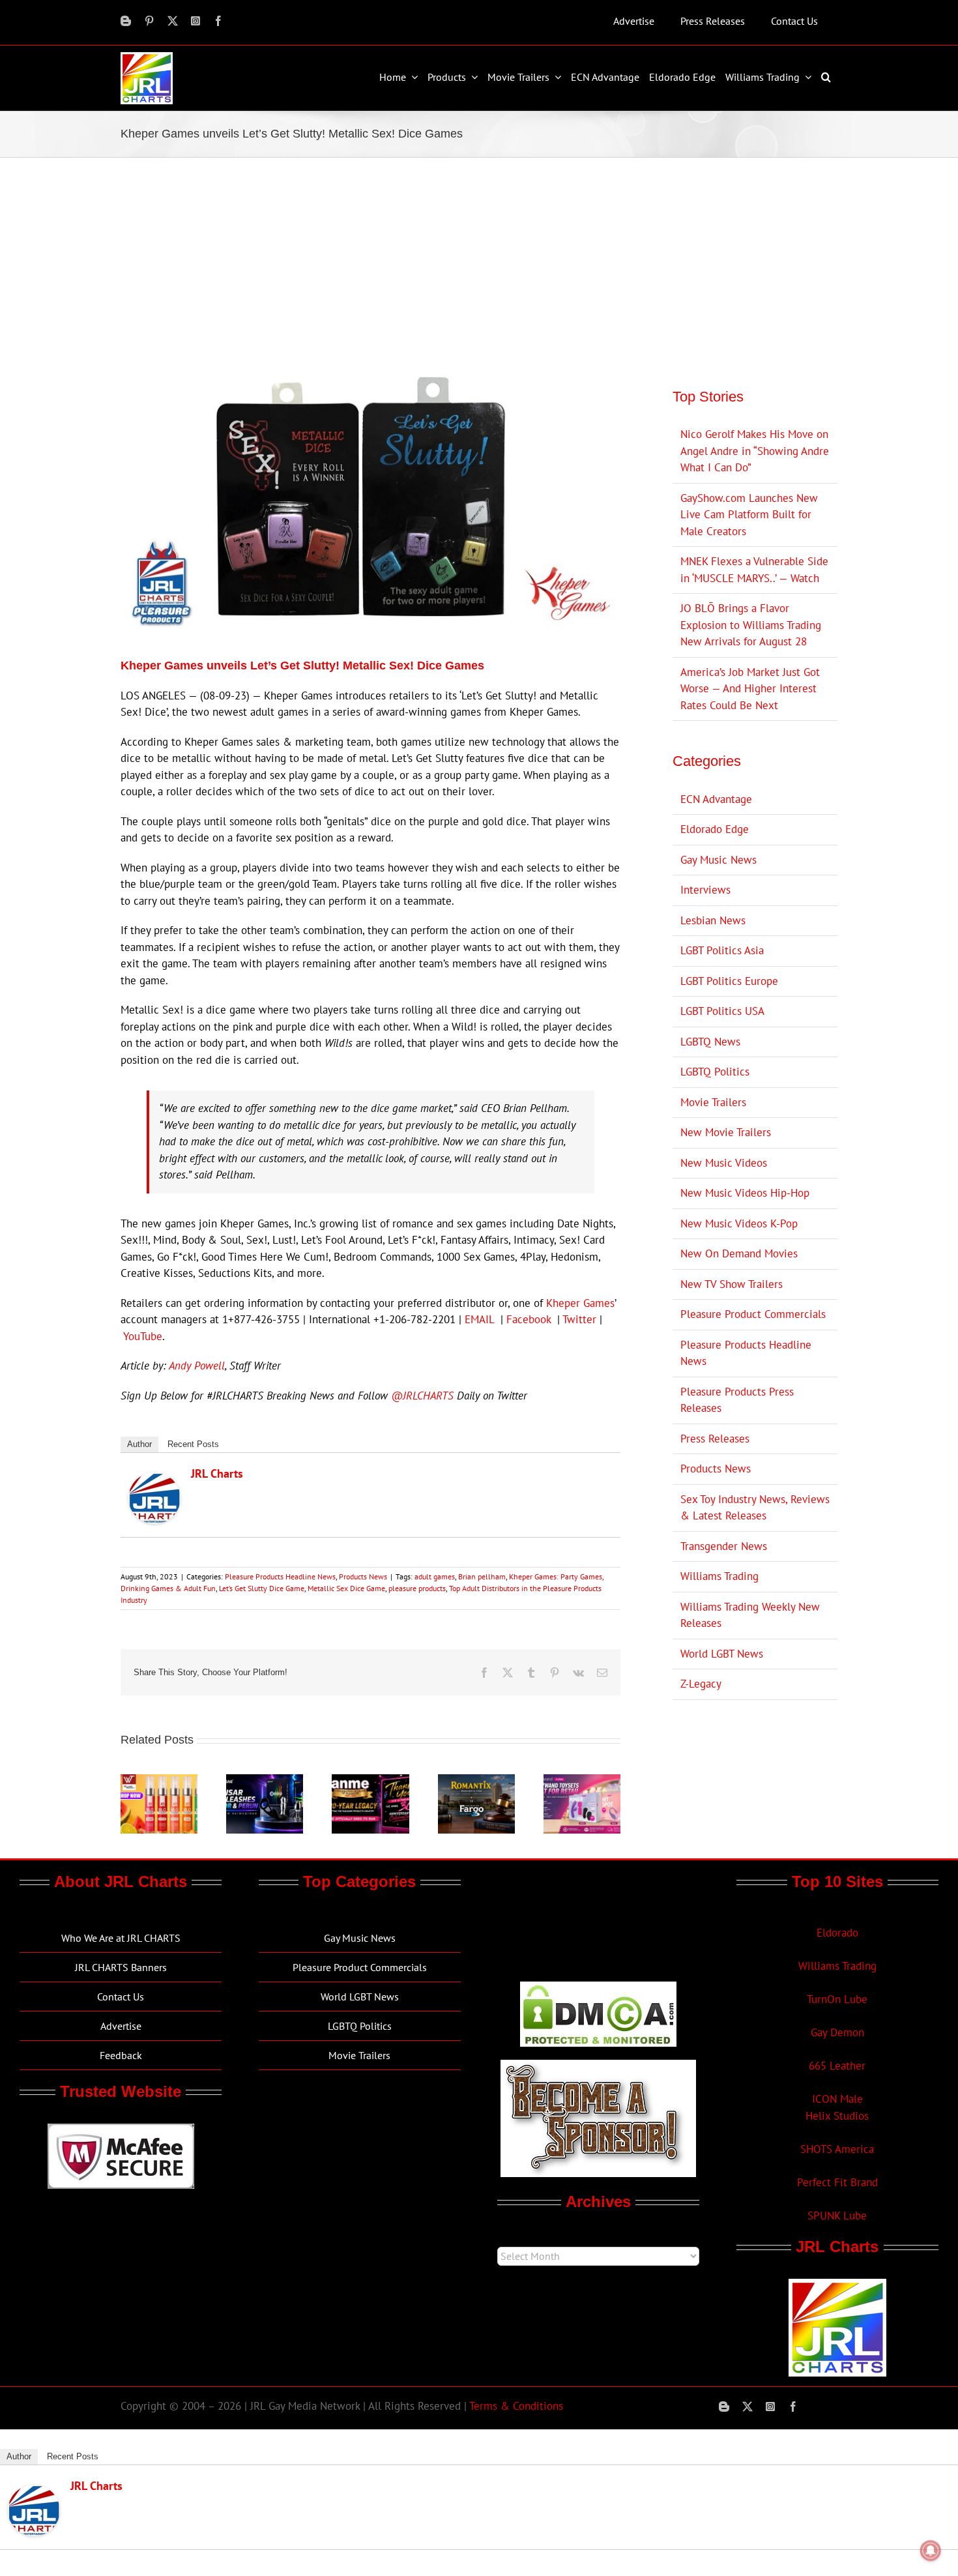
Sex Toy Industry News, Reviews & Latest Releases (755, 1508)
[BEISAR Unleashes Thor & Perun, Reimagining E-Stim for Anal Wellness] (265, 1781)
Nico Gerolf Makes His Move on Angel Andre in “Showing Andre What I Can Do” (755, 451)
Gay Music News (718, 860)
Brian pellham (482, 1576)
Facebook (529, 1319)
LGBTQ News (710, 1042)
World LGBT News (722, 1654)
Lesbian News (713, 920)
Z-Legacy (701, 1684)
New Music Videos (724, 1163)
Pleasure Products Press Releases (737, 1400)
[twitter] (173, 21)
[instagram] (196, 21)
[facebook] (218, 21)
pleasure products (417, 1588)
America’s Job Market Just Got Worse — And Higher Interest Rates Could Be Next (750, 689)
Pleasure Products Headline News (280, 1576)
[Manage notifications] (931, 2551)
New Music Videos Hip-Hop (745, 1193)
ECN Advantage (716, 799)
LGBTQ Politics (715, 1072)
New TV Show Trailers (732, 1284)
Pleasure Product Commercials (753, 1314)
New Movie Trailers (726, 1132)
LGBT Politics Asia (722, 950)
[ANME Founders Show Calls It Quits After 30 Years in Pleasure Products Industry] (370, 1781)
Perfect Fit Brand (837, 2182)
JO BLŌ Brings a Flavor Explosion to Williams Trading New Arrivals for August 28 (751, 625)
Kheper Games (580, 1303)
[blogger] (126, 21)
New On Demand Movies (739, 1253)
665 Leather (837, 2066)
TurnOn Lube (837, 1999)
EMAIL (479, 1319)
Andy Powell (197, 1366)
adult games (435, 1576)
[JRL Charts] (154, 1480)
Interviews (705, 890)
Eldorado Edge (715, 829)
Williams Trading (719, 1576)
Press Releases (715, 1439)
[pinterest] (149, 21)
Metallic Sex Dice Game (346, 1588)
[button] (828, 77)
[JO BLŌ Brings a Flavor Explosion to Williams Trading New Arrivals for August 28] (159, 1781)
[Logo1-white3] (147, 57)
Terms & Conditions (516, 2406)
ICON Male (837, 2099)
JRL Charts (217, 1473)
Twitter (579, 1319)
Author (139, 1444)
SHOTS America (837, 2149)
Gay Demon (837, 2032)
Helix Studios (837, 2116)
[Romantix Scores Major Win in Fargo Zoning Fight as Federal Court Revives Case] (476, 1781)
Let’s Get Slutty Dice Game (262, 1588)
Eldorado (837, 1933)
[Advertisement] (479, 256)
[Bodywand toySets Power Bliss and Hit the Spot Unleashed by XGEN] (582, 1781)
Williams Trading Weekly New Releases (750, 1615)
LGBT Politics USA (722, 1011)
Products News (363, 1576)
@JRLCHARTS (422, 1396)
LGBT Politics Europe (729, 981)
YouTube (143, 1336)
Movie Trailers (713, 1102)
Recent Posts (193, 1444)
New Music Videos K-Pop (739, 1223)
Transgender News (724, 1546)
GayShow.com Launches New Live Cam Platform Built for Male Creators (749, 515)
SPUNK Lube (837, 2216)
